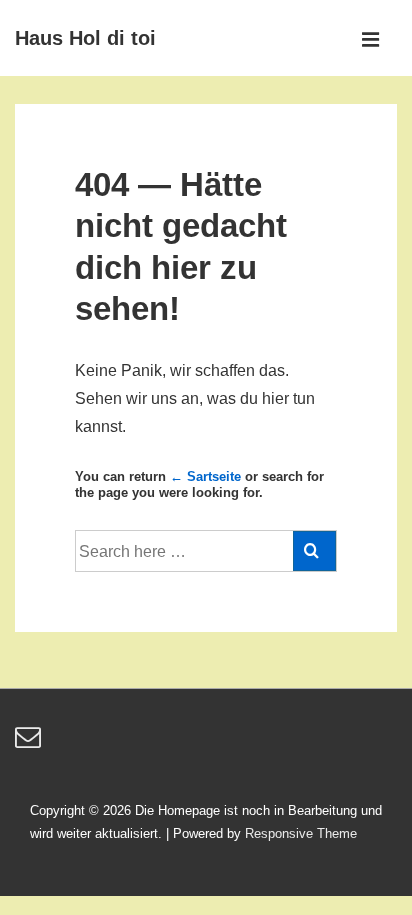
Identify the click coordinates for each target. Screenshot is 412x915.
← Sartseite (205, 476)
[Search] (314, 551)
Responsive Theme (301, 833)
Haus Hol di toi (85, 38)
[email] (30, 743)
